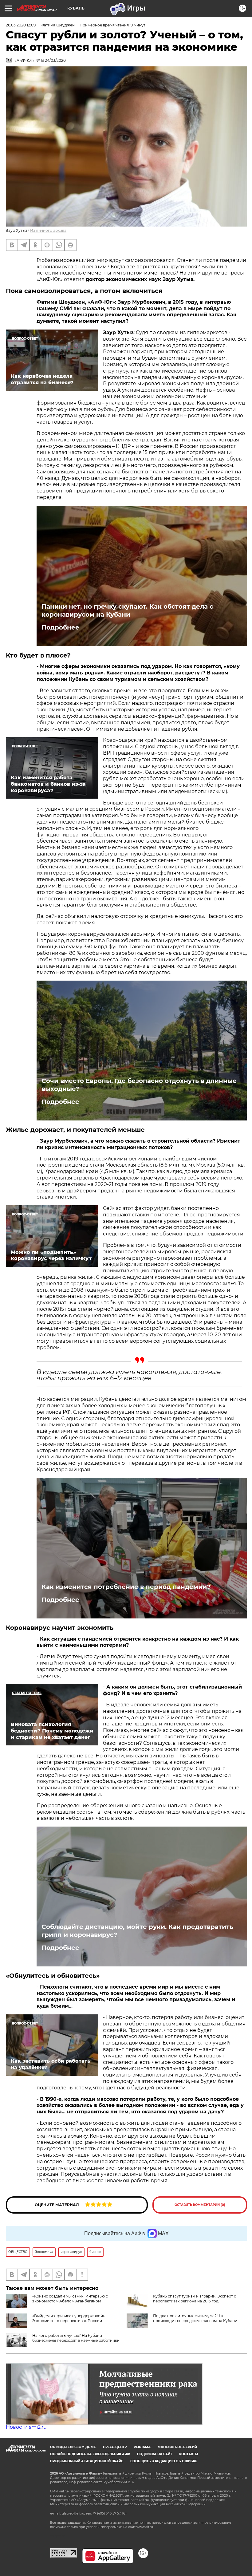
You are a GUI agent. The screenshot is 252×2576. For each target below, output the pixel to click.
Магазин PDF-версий (177, 2447)
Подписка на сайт (155, 2454)
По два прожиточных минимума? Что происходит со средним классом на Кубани (195, 2318)
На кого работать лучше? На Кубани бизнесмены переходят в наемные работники (76, 2338)
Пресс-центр (115, 2447)
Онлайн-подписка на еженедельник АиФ (90, 2454)
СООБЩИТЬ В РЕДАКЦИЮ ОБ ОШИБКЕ (164, 2461)
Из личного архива (48, 230)
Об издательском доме (73, 2447)
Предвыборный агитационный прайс (87, 2461)
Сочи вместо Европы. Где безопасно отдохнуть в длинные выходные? (139, 1085)
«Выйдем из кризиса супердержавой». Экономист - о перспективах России (69, 2318)
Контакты (189, 2454)
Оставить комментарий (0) (200, 2205)
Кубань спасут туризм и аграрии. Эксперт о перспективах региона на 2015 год (195, 2299)
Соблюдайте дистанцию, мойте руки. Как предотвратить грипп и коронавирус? (137, 1931)
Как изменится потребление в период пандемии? (126, 1587)
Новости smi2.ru (26, 2427)
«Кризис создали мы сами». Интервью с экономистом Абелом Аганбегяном (70, 2299)
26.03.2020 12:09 (21, 25)
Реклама (142, 2447)
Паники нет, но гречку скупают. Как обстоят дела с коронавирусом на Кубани (127, 610)
